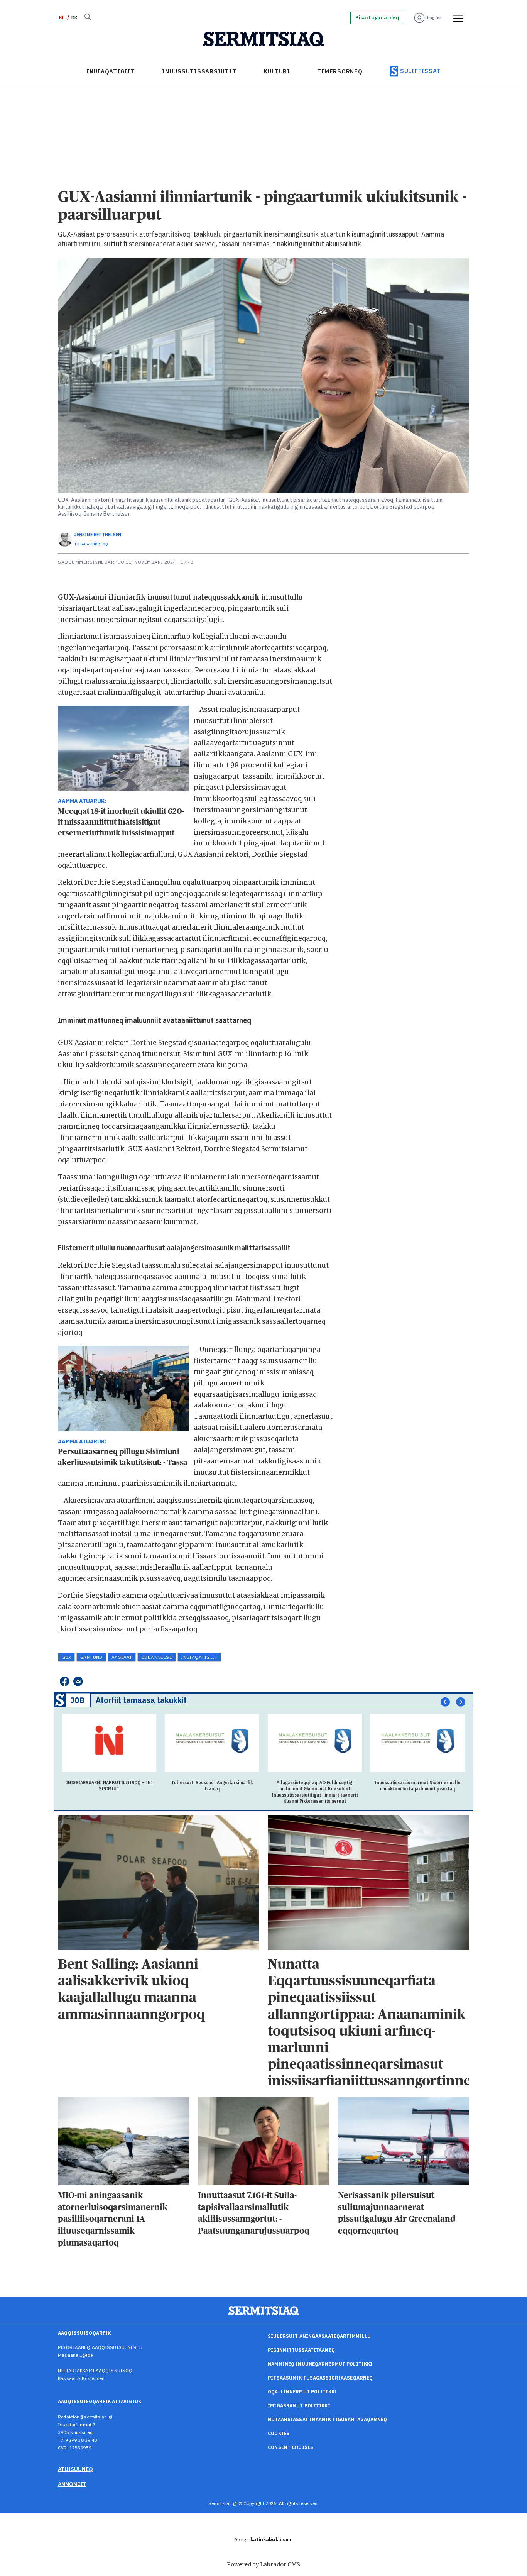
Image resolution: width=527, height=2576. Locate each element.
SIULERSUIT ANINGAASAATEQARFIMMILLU (319, 2336)
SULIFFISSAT (420, 71)
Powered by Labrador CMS (263, 2564)
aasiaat (122, 1657)
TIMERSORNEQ (340, 71)
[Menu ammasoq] (456, 18)
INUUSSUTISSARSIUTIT (199, 71)
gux (67, 1657)
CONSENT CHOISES (291, 2447)
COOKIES (279, 2433)
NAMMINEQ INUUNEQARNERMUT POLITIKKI (320, 2364)
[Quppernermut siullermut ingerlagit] (264, 39)
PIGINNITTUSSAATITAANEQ (301, 2350)
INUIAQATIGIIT (111, 71)
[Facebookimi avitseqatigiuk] (64, 1681)
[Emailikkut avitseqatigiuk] (78, 1681)
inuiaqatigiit (199, 1657)
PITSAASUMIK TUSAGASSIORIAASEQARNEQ (320, 2378)
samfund (91, 1657)
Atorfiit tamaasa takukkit (141, 1700)
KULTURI (277, 71)
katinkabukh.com (272, 2540)
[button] (445, 1702)
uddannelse (157, 1657)
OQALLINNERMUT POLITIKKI (302, 2392)
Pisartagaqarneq (377, 18)
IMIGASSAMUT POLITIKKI (299, 2406)
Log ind (435, 18)
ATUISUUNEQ (75, 2469)
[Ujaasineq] (88, 18)
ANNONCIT (72, 2484)
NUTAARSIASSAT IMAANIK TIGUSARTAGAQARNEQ (327, 2419)
